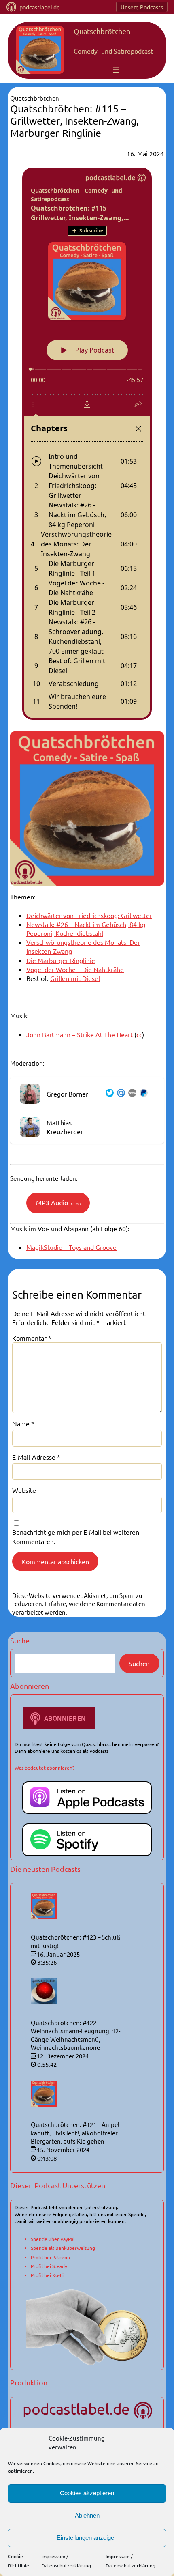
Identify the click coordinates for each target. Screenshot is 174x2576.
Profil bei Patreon (50, 2257)
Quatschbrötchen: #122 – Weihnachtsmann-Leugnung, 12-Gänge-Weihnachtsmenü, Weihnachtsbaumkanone (75, 2035)
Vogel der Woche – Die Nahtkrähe (75, 969)
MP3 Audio (58, 1202)
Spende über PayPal (53, 2239)
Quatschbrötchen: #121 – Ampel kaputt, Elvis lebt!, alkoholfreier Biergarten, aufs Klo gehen (75, 2133)
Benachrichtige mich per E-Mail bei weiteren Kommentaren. (76, 1536)
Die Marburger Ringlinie (61, 960)
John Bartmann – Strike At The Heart (80, 1034)
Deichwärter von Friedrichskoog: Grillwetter (89, 915)
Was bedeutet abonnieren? (45, 1768)
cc (139, 1034)
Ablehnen (87, 2515)
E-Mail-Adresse (36, 1457)
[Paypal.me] (142, 1094)
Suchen (139, 1663)
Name (23, 1423)
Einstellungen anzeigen (87, 2538)
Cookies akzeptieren (87, 2493)
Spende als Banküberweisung (63, 2248)
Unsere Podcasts (142, 7)
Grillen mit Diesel (75, 978)
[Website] (131, 1094)
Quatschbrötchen (102, 31)
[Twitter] (108, 1094)
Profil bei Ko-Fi (47, 2275)
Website (24, 1490)
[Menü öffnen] (116, 70)
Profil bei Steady (49, 2266)
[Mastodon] (119, 1094)
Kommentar (32, 1338)
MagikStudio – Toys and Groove (71, 1247)
